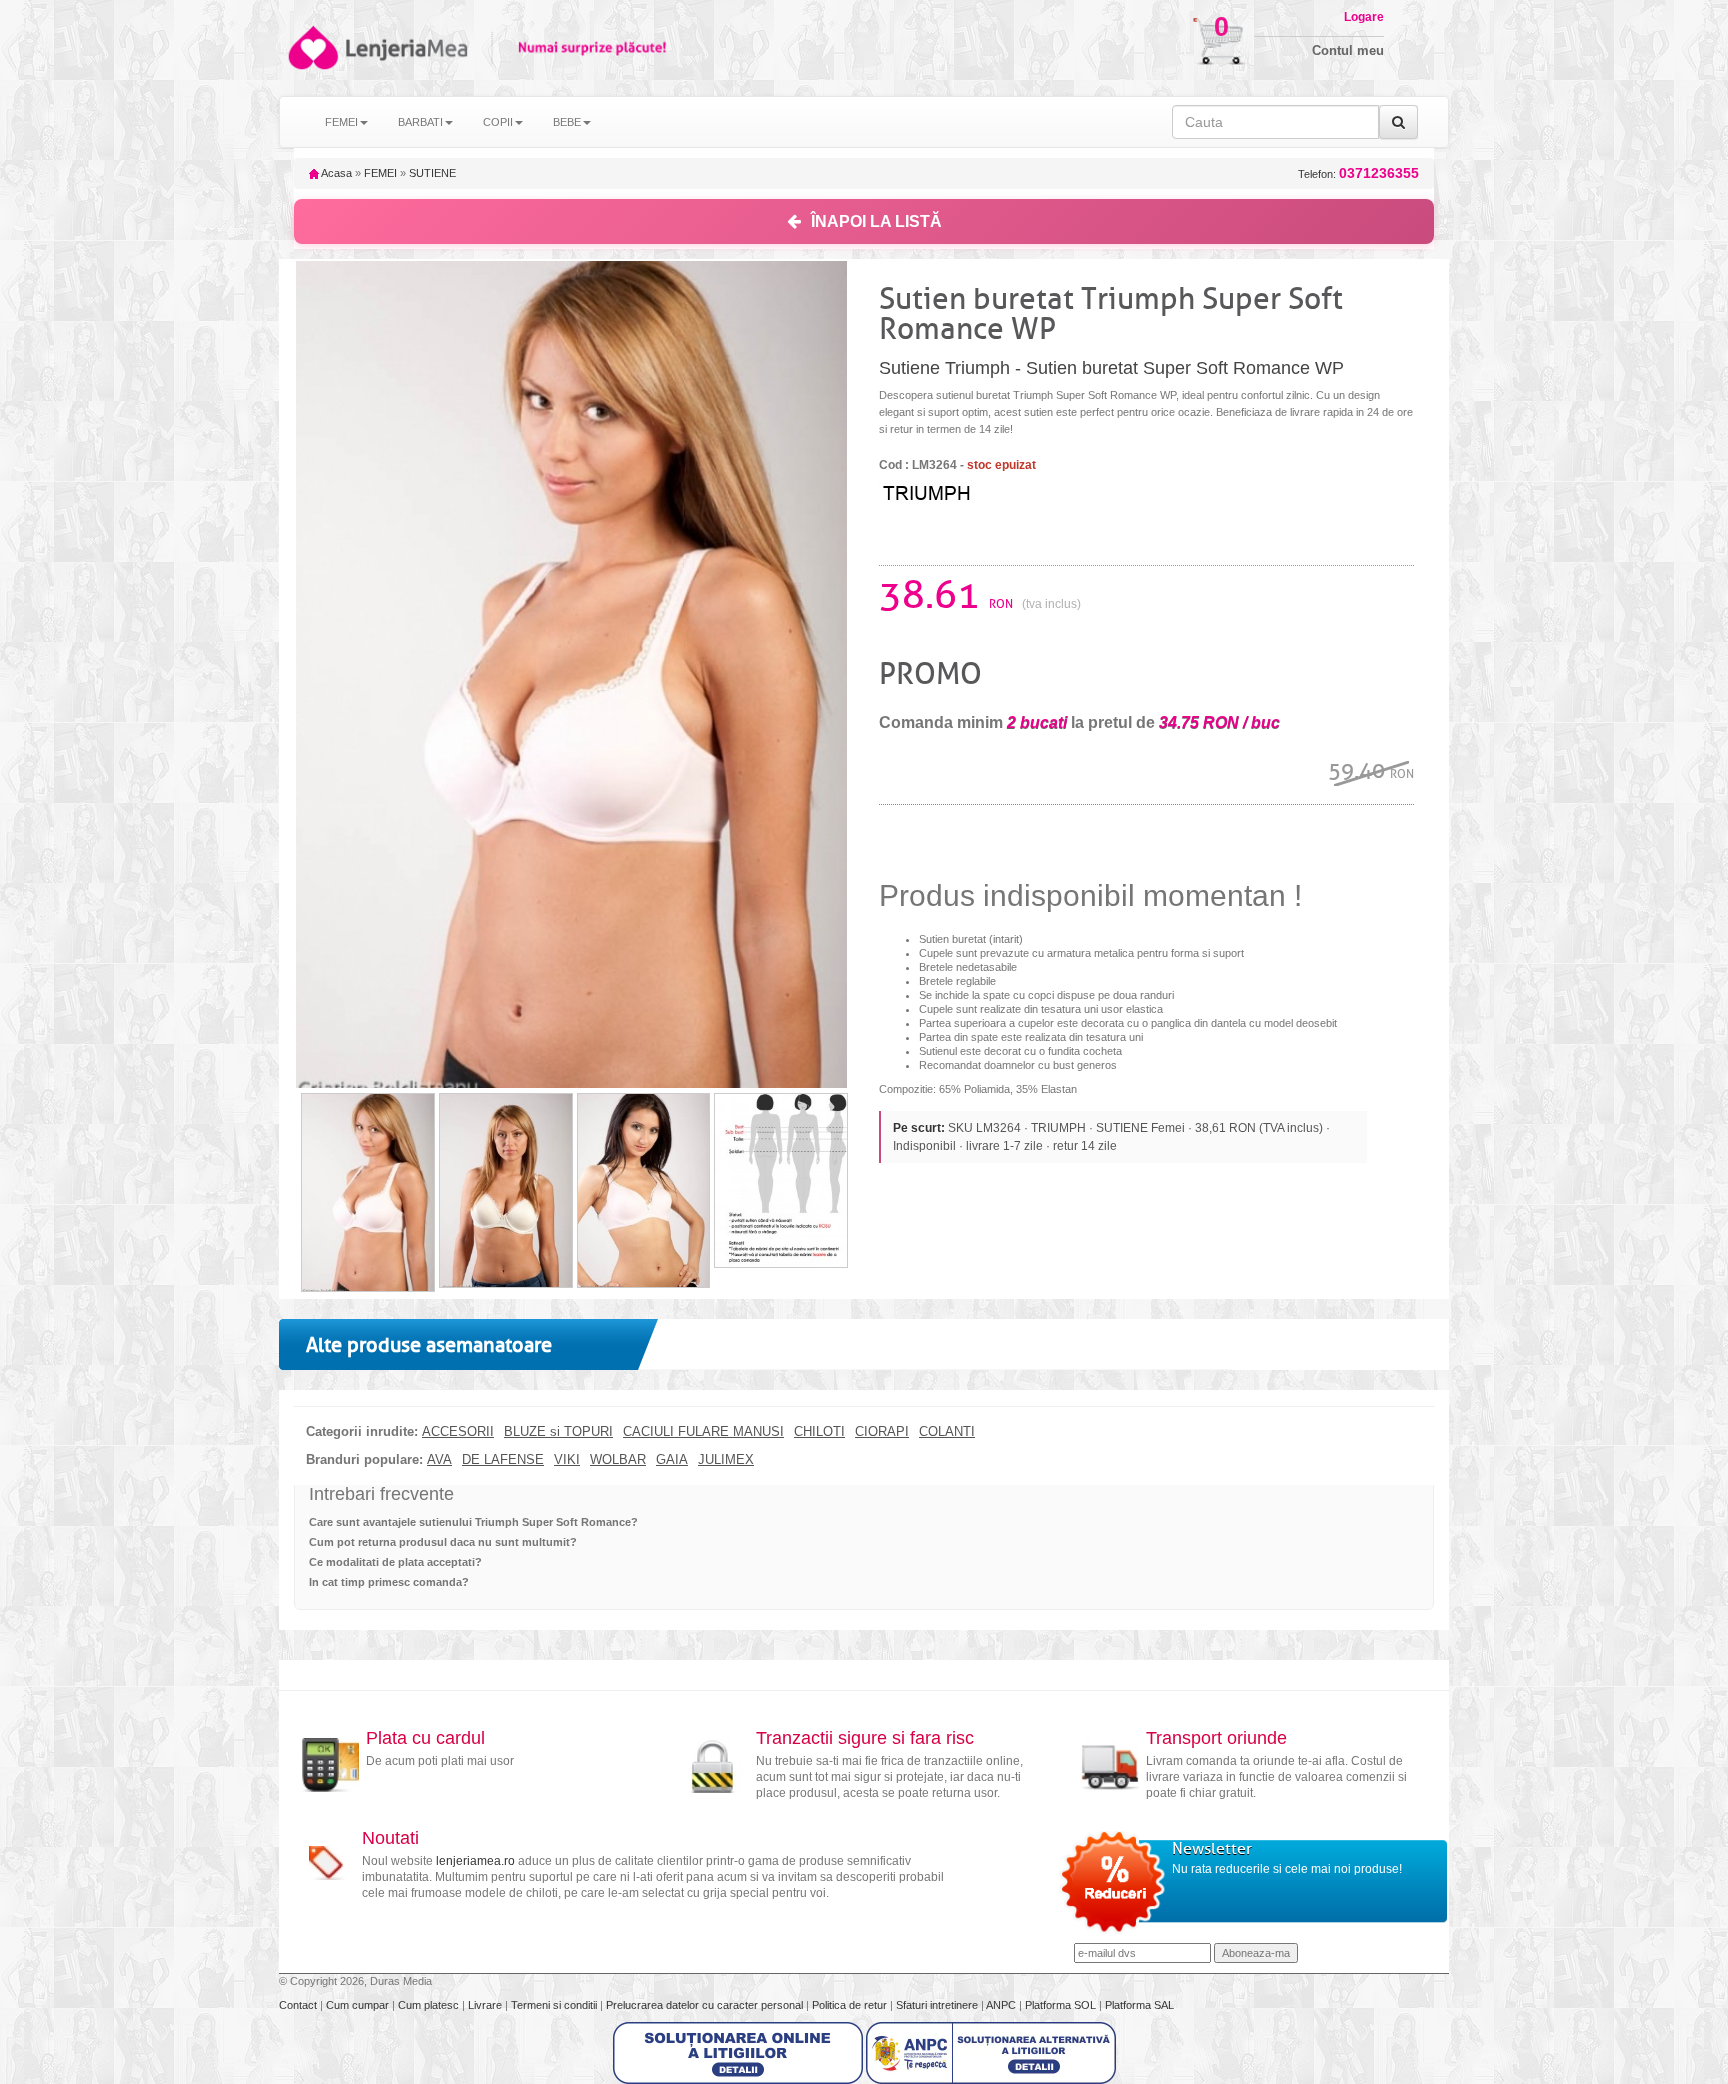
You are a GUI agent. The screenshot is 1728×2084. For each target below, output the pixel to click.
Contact (299, 2005)
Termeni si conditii (555, 2005)
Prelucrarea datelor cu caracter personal (706, 2005)
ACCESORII (458, 1432)
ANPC (1001, 2005)
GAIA (672, 1460)
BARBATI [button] (420, 122)
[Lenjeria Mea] (311, 47)
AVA (439, 1460)
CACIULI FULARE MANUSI (703, 1432)
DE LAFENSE (503, 1460)
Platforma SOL (1060, 2005)
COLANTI (947, 1432)
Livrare (486, 2005)
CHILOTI (819, 1432)
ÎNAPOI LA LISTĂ (876, 221)
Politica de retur (851, 2005)
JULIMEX (726, 1460)
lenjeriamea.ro (475, 1861)
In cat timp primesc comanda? (389, 1582)
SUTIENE (432, 173)
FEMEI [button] (341, 122)
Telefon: (1358, 173)
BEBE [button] (567, 122)
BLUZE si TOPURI (558, 1432)
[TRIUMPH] (959, 491)
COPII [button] (498, 122)
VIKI (567, 1460)
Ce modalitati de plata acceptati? (395, 1562)
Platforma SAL (1139, 2005)
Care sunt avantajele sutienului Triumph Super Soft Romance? (473, 1522)
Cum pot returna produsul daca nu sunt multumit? (443, 1542)
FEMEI (380, 173)
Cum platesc (430, 2005)
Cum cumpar (359, 2005)
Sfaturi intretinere (938, 2005)
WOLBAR (618, 1460)
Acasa (335, 173)
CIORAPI (882, 1432)
